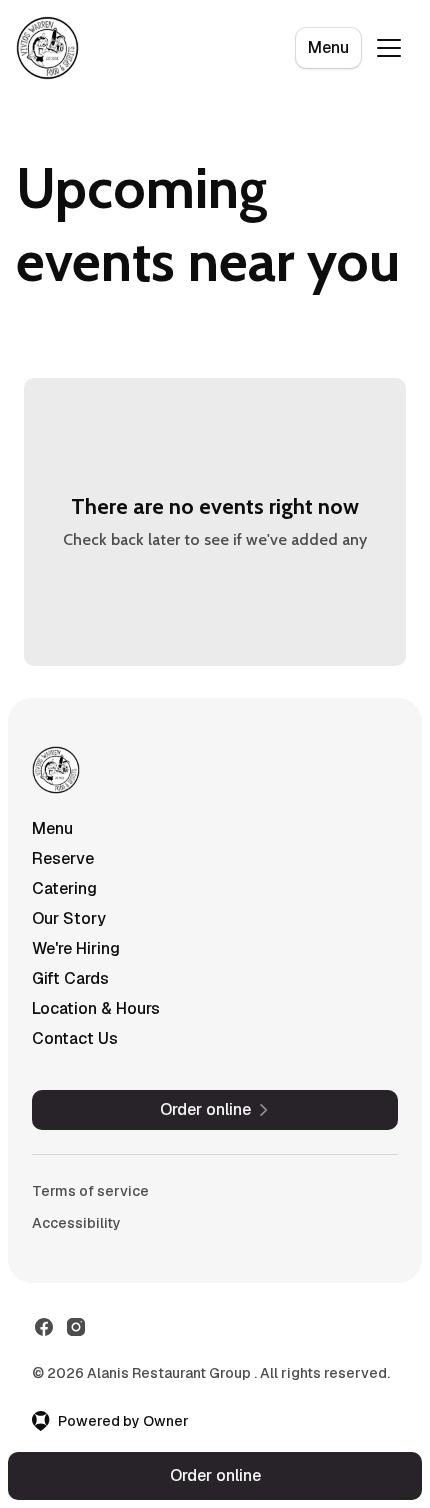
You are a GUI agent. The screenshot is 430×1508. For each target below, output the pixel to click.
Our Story (69, 918)
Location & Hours (96, 1008)
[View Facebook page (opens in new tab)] (44, 1327)
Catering (64, 888)
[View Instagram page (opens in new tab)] (76, 1327)
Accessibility (76, 1223)
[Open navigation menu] (389, 48)
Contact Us (75, 1038)
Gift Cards (70, 978)
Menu (328, 47)
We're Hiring (76, 948)
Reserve (63, 858)
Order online (215, 1475)
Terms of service (90, 1191)
